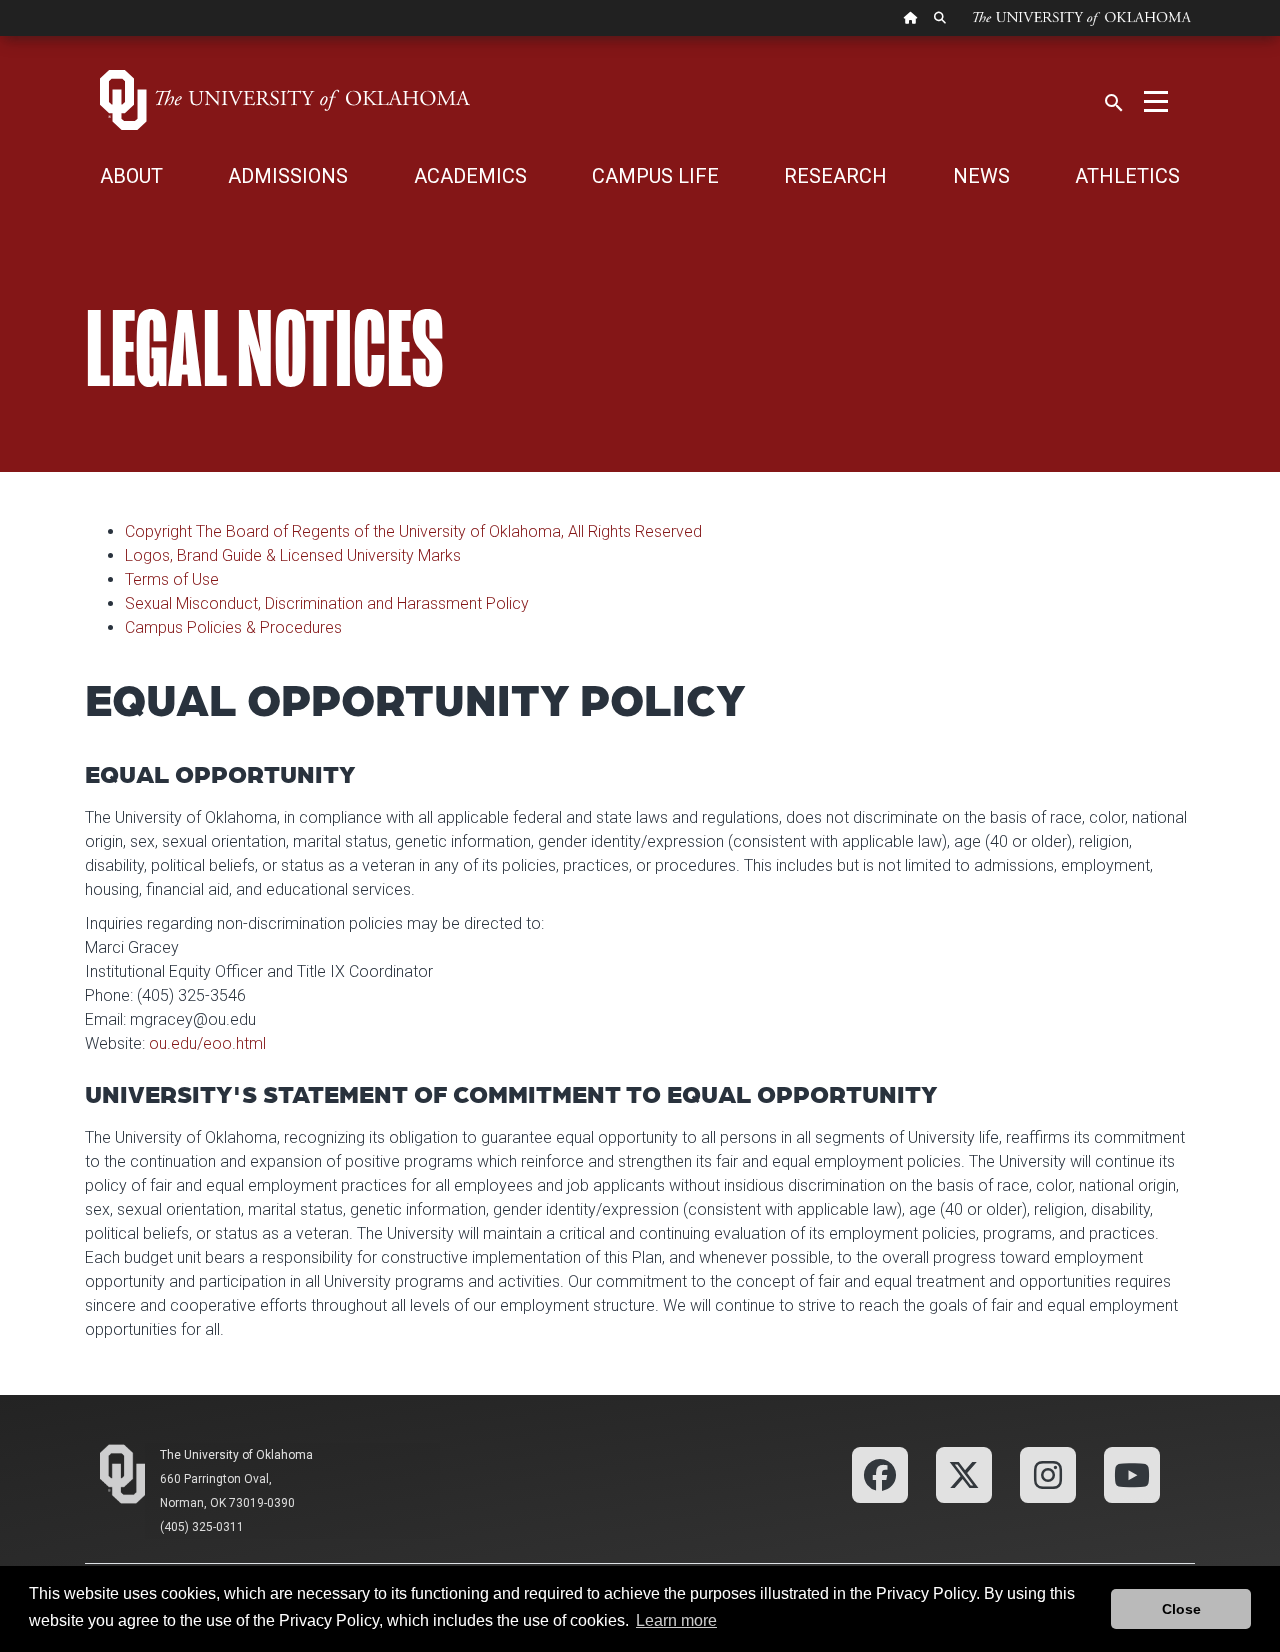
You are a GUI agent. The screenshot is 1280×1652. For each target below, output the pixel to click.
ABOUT (131, 176)
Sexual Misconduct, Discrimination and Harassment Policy (327, 603)
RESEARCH (835, 176)
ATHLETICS (1127, 176)
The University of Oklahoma (236, 1455)
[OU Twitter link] (964, 1473)
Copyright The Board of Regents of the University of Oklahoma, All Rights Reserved (413, 531)
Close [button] (1181, 1609)
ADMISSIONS (288, 176)
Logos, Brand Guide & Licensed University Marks (293, 555)
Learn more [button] (676, 1620)
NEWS (981, 176)
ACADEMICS (470, 176)
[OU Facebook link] (880, 1473)
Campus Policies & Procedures (233, 627)
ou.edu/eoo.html (207, 1043)
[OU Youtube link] (1132, 1473)
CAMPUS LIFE (655, 176)
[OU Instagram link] (1048, 1473)
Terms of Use (172, 579)
